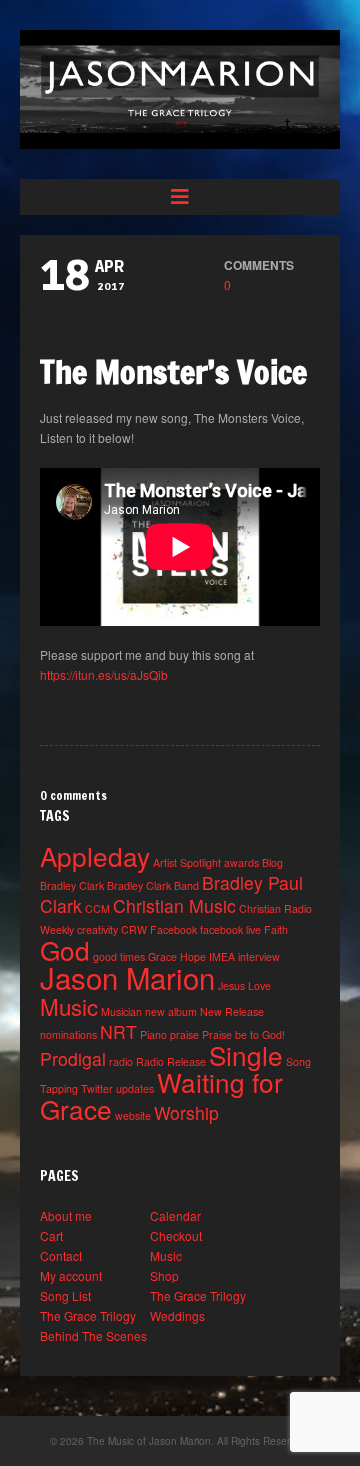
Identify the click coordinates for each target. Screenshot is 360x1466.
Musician (121, 1011)
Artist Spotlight (187, 862)
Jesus (231, 985)
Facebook (173, 929)
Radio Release (171, 1061)
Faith (276, 929)
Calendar (175, 1215)
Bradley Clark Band (153, 885)
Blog (272, 862)
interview (259, 956)
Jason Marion (127, 977)
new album (171, 1011)
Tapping (59, 1088)
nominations (68, 1034)
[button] (180, 197)
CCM (97, 908)
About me (66, 1215)
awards (241, 862)
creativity (97, 929)
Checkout (176, 1235)
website (133, 1115)
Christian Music (174, 905)
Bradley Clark (72, 885)
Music (69, 1006)
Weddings (177, 1315)
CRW (134, 929)
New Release (232, 1011)
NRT (118, 1031)
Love (259, 985)
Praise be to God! (243, 1034)
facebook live (230, 929)
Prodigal (73, 1058)
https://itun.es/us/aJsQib (104, 674)
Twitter (97, 1088)
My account (71, 1275)
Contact (61, 1255)
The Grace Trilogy (198, 1295)
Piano (153, 1034)
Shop (164, 1275)
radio (121, 1061)
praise (184, 1034)
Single (246, 1054)
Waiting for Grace (161, 1095)
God (65, 949)
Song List (65, 1295)
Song (298, 1061)
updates (135, 1088)
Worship (186, 1112)
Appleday (95, 855)
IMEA (222, 956)
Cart (51, 1235)
